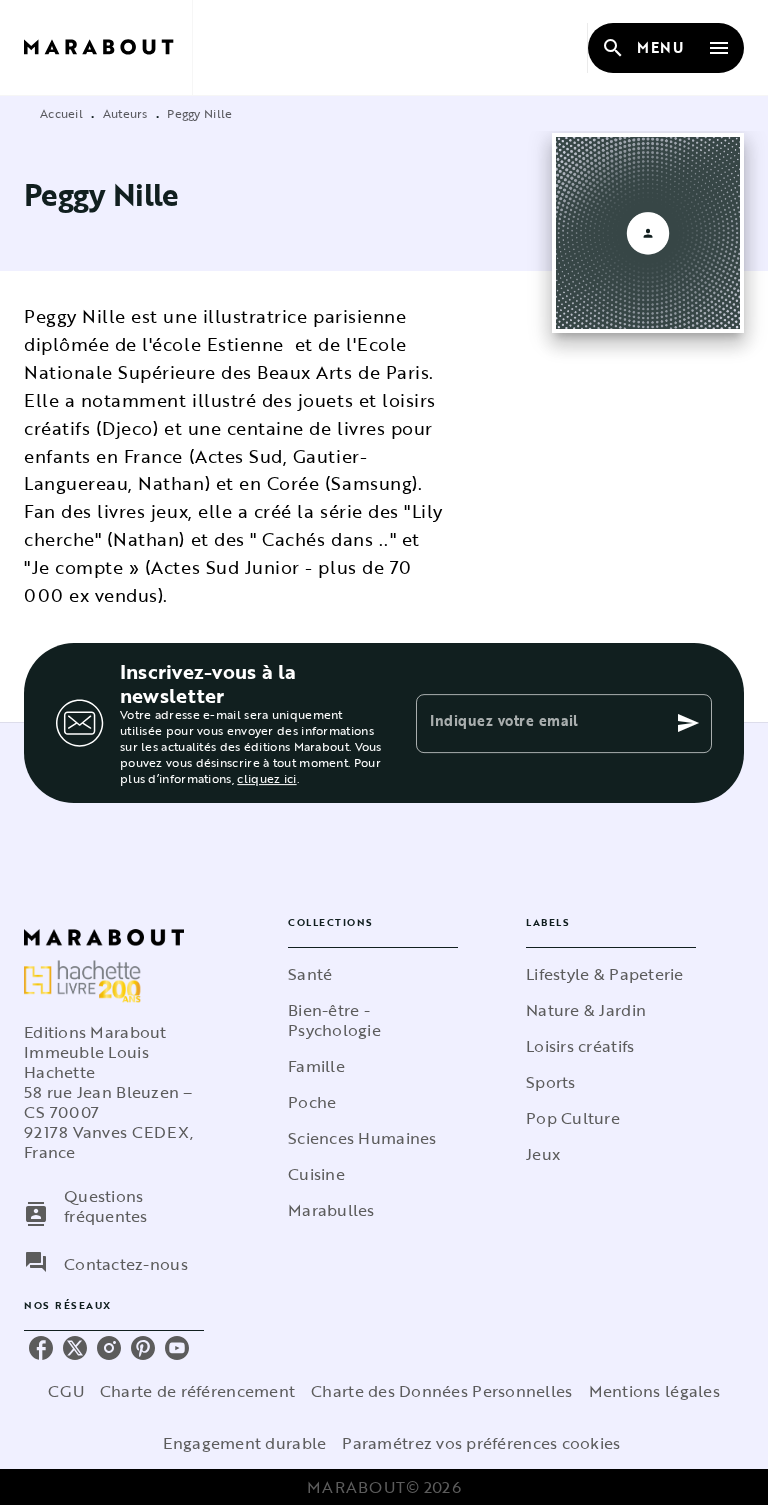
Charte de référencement (197, 1391)
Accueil (61, 113)
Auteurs (125, 113)
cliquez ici (266, 778)
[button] (373, 974)
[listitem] (41, 1348)
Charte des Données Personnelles (441, 1391)
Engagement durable (244, 1443)
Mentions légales (654, 1391)
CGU (66, 1391)
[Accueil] (108, 47)
